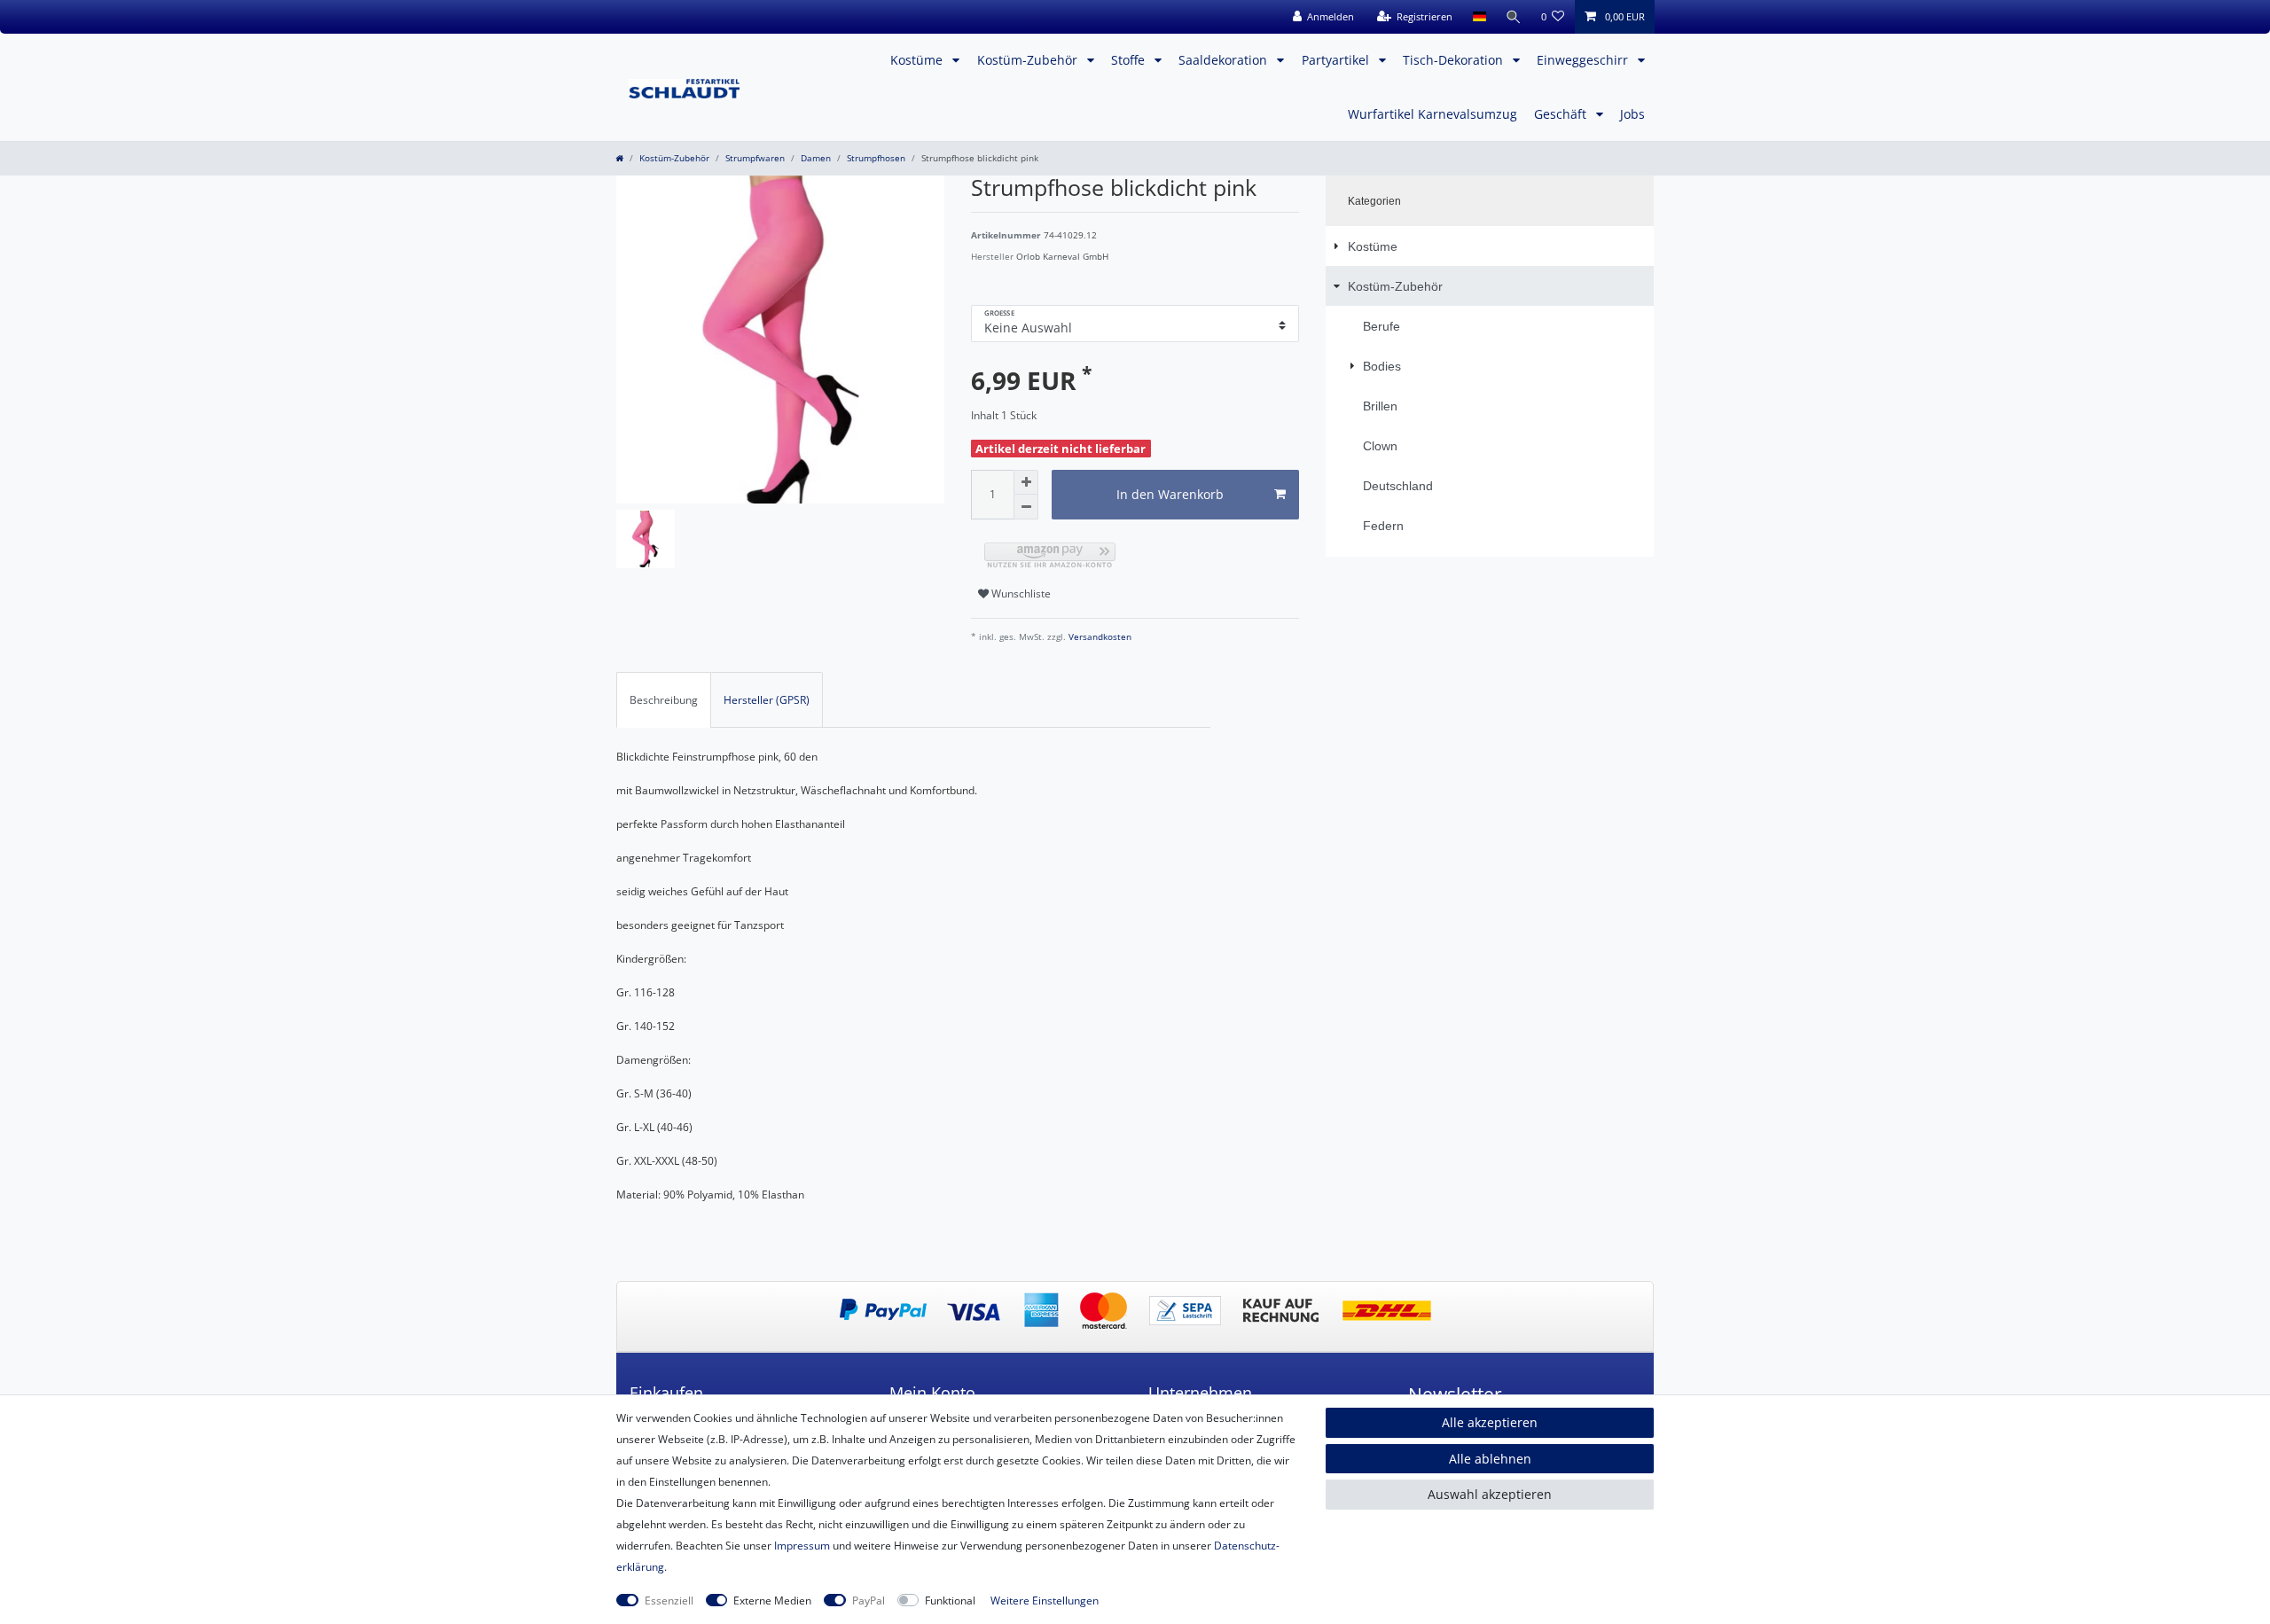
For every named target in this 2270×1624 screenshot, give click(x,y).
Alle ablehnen (1490, 1459)
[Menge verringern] (1026, 507)
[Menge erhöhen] (1026, 482)
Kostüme (918, 60)
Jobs (1632, 114)
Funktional (950, 1601)
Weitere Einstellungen (1045, 1601)
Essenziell (669, 1601)
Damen (816, 158)
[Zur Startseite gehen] (619, 158)
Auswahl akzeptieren (1490, 1494)
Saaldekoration (1225, 60)
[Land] (1479, 17)
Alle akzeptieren (1490, 1422)
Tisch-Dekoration (1455, 60)
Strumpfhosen (876, 158)
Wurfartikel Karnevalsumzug (1432, 114)
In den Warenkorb (1170, 494)
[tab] (664, 699)
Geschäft (1562, 114)
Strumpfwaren (755, 158)
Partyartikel (1337, 60)
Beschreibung (664, 700)
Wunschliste (1020, 593)
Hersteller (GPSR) (767, 700)
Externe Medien (772, 1601)
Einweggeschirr (1584, 60)
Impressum (802, 1546)
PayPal (869, 1601)
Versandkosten (1099, 637)
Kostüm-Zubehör (1029, 60)
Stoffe (1130, 60)
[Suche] (1514, 17)
